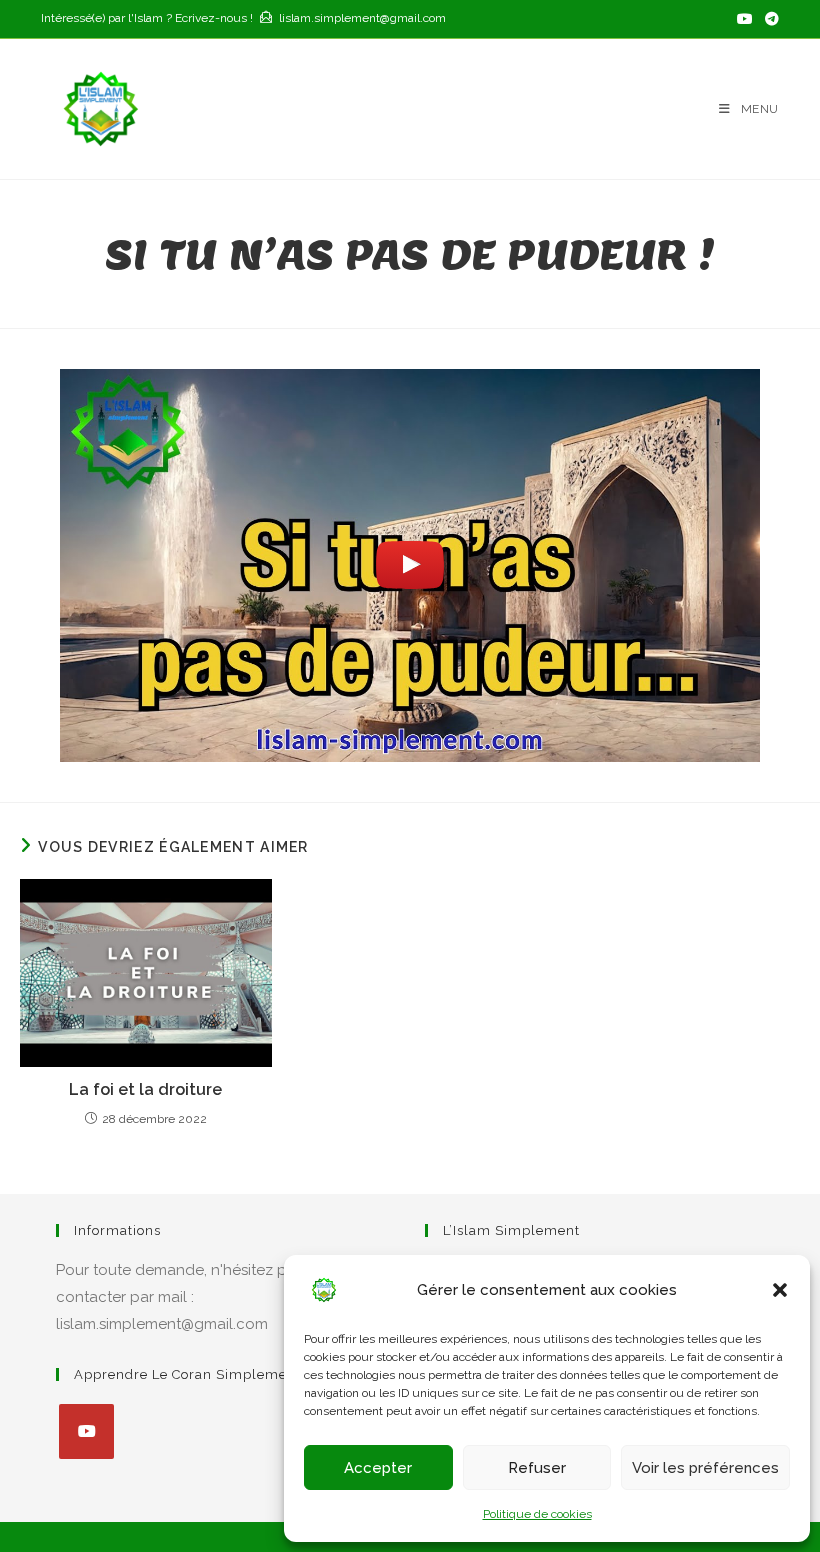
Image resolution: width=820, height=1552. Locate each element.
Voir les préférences (705, 1468)
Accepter (378, 1468)
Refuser (537, 1468)
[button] (780, 1290)
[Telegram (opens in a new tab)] (769, 19)
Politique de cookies (537, 1514)
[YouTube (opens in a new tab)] (745, 19)
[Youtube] (86, 1431)
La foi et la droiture (145, 1089)
